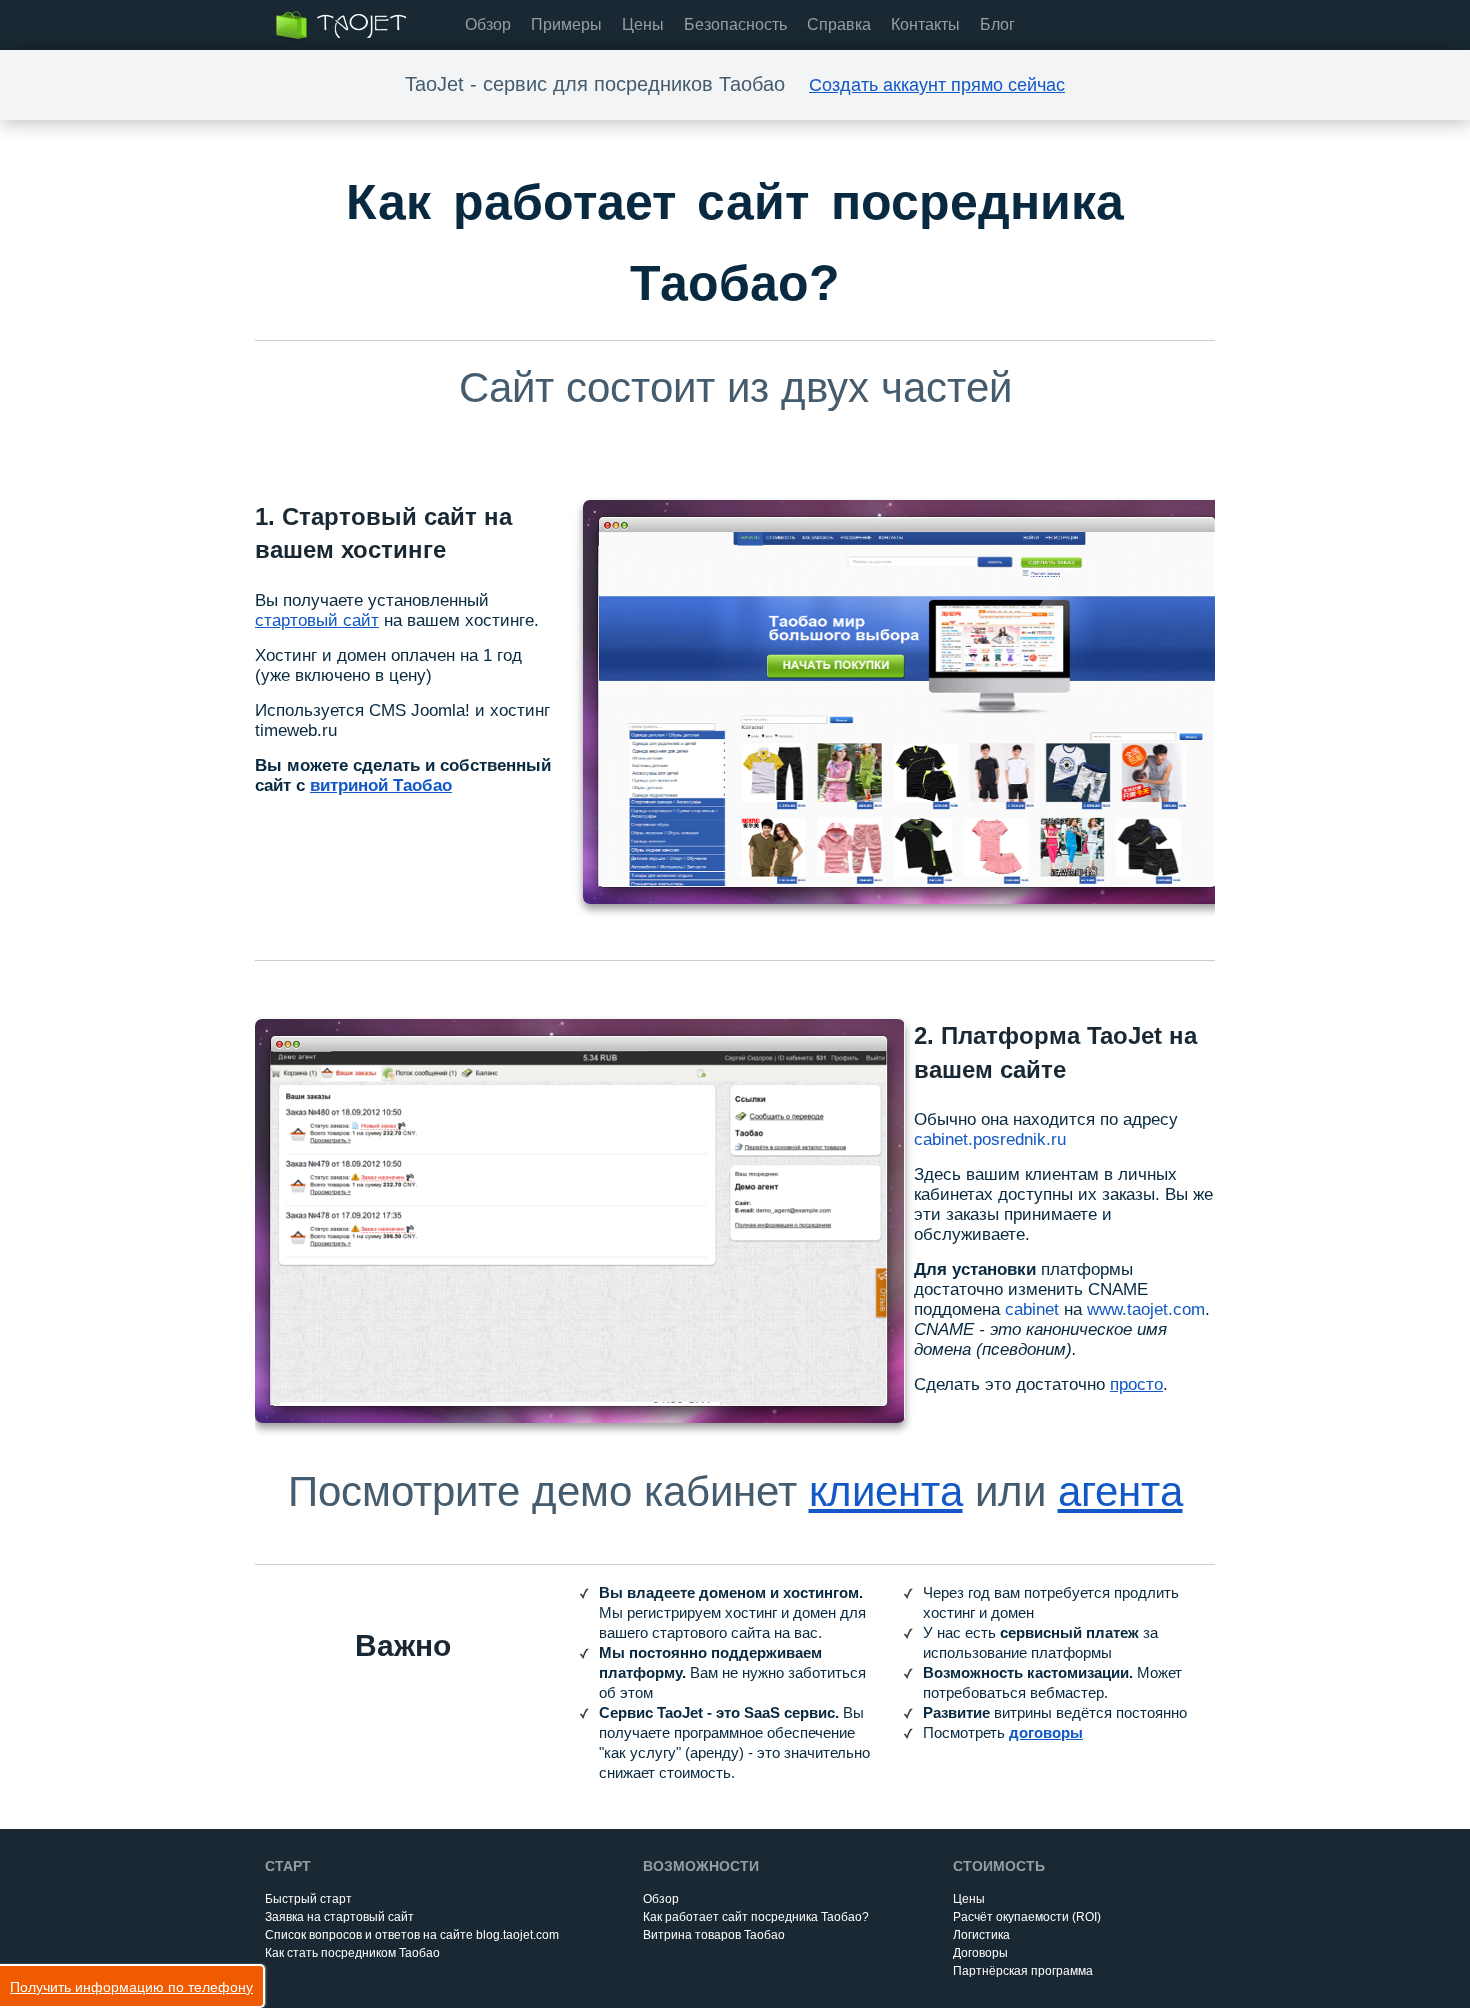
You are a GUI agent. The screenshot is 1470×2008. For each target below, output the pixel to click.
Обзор (488, 24)
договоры (1046, 1732)
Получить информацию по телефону (131, 1987)
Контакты (925, 24)
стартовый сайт (317, 620)
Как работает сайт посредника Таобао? (756, 1917)
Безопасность (735, 24)
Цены (643, 24)
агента (1120, 1491)
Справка (839, 24)
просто (1136, 1384)
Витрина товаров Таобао (714, 1935)
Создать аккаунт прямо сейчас (937, 85)
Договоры (980, 1953)
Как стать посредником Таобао (352, 1953)
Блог (997, 24)
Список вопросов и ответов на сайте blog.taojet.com (412, 1935)
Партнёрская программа (1023, 1971)
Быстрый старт (308, 1899)
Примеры (566, 24)
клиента (886, 1491)
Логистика (981, 1935)
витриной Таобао (381, 785)
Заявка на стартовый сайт (339, 1917)
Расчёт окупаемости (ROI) (1027, 1917)
